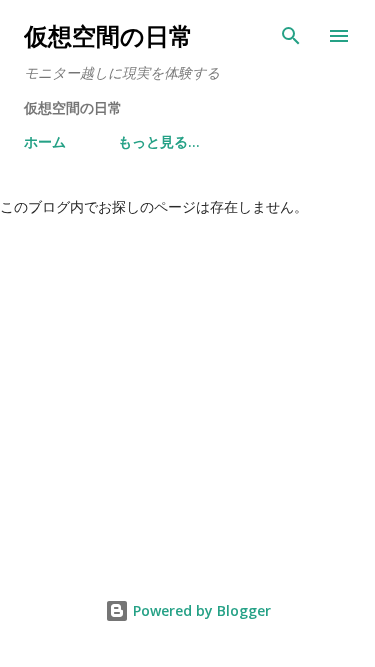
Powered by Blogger (200, 610)
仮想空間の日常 (108, 35)
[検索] (291, 36)
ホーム (45, 141)
